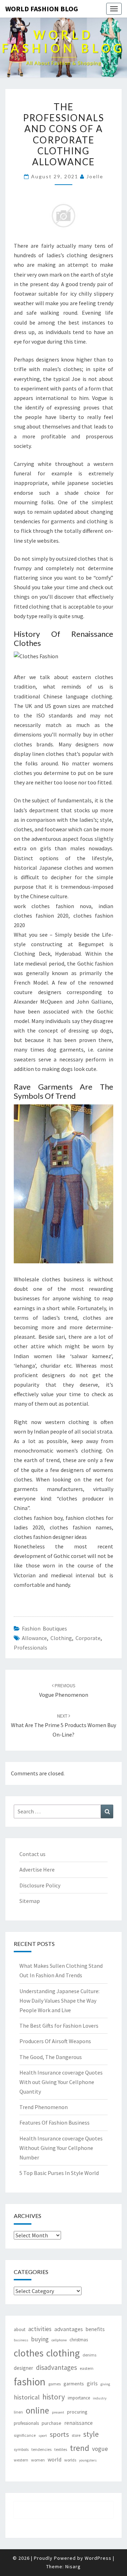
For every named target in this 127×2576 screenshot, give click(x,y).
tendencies (41, 2449)
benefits (95, 2329)
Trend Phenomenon (44, 2107)
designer (23, 2368)
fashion (30, 2382)
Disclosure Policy (40, 1885)
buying (40, 2339)
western (21, 2460)
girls (92, 2383)
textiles (61, 2449)
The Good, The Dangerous (51, 2057)
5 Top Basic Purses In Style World (59, 2173)
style (91, 2434)
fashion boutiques (44, 1628)
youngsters (88, 2460)
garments (74, 2384)
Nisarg (73, 2566)
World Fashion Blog (42, 9)
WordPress (98, 2558)
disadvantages (56, 2367)
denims (89, 2355)
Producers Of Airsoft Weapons (55, 2041)
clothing (61, 1638)
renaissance (78, 2423)
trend (80, 2448)
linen (18, 2412)
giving (105, 2384)
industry (100, 2398)
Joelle (95, 176)
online (37, 2410)
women (38, 2460)
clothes (29, 2353)
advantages (69, 2329)
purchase (52, 2423)
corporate (88, 1638)
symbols (21, 2449)
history (54, 2397)
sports (59, 2434)
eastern (87, 2368)
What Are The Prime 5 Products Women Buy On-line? (64, 1725)
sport (43, 2436)
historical (27, 2397)
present (58, 2412)
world (55, 2460)
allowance (34, 1638)
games (55, 2384)
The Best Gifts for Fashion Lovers (59, 2026)
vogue (100, 2449)
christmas (79, 2340)
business (21, 2340)
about (20, 2330)
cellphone (59, 2340)
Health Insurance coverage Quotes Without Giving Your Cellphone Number (61, 2148)
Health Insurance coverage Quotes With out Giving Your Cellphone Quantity (61, 2082)
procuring (77, 2412)
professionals (31, 1647)
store (76, 2435)
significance (25, 2435)
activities (40, 2329)
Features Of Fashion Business (55, 2122)
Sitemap (30, 1901)
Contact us (32, 1854)
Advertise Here (37, 1869)
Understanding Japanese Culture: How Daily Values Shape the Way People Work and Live (59, 2001)
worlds (70, 2460)
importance (79, 2398)
